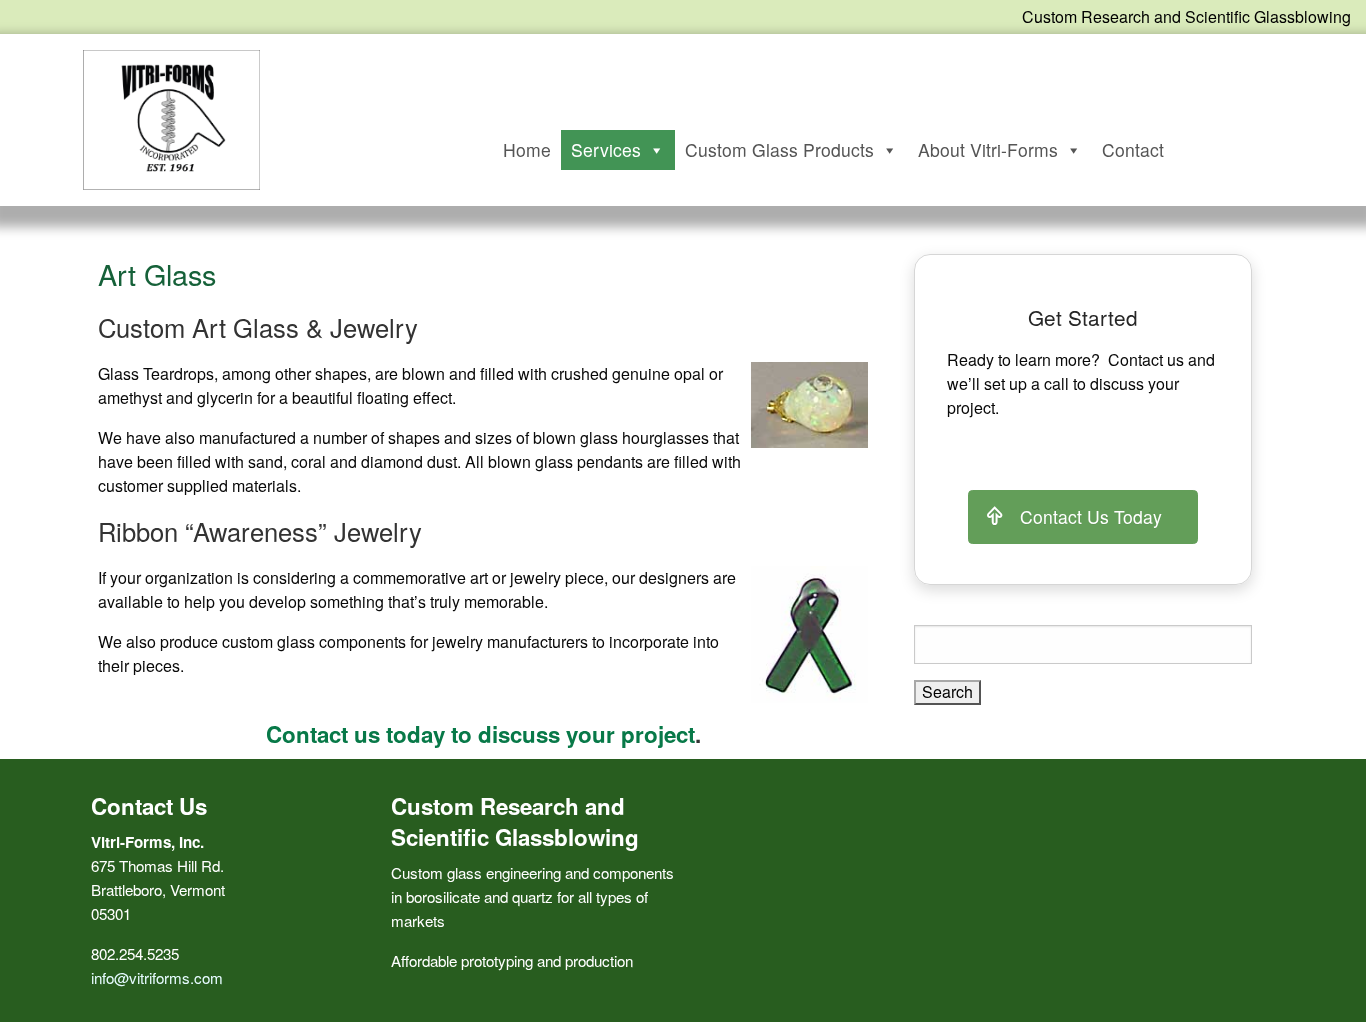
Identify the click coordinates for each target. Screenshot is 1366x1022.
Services (606, 149)
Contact (1133, 149)
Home (527, 149)
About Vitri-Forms (988, 149)
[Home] (171, 117)
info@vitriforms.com (157, 977)
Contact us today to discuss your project (480, 734)
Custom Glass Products (779, 149)
